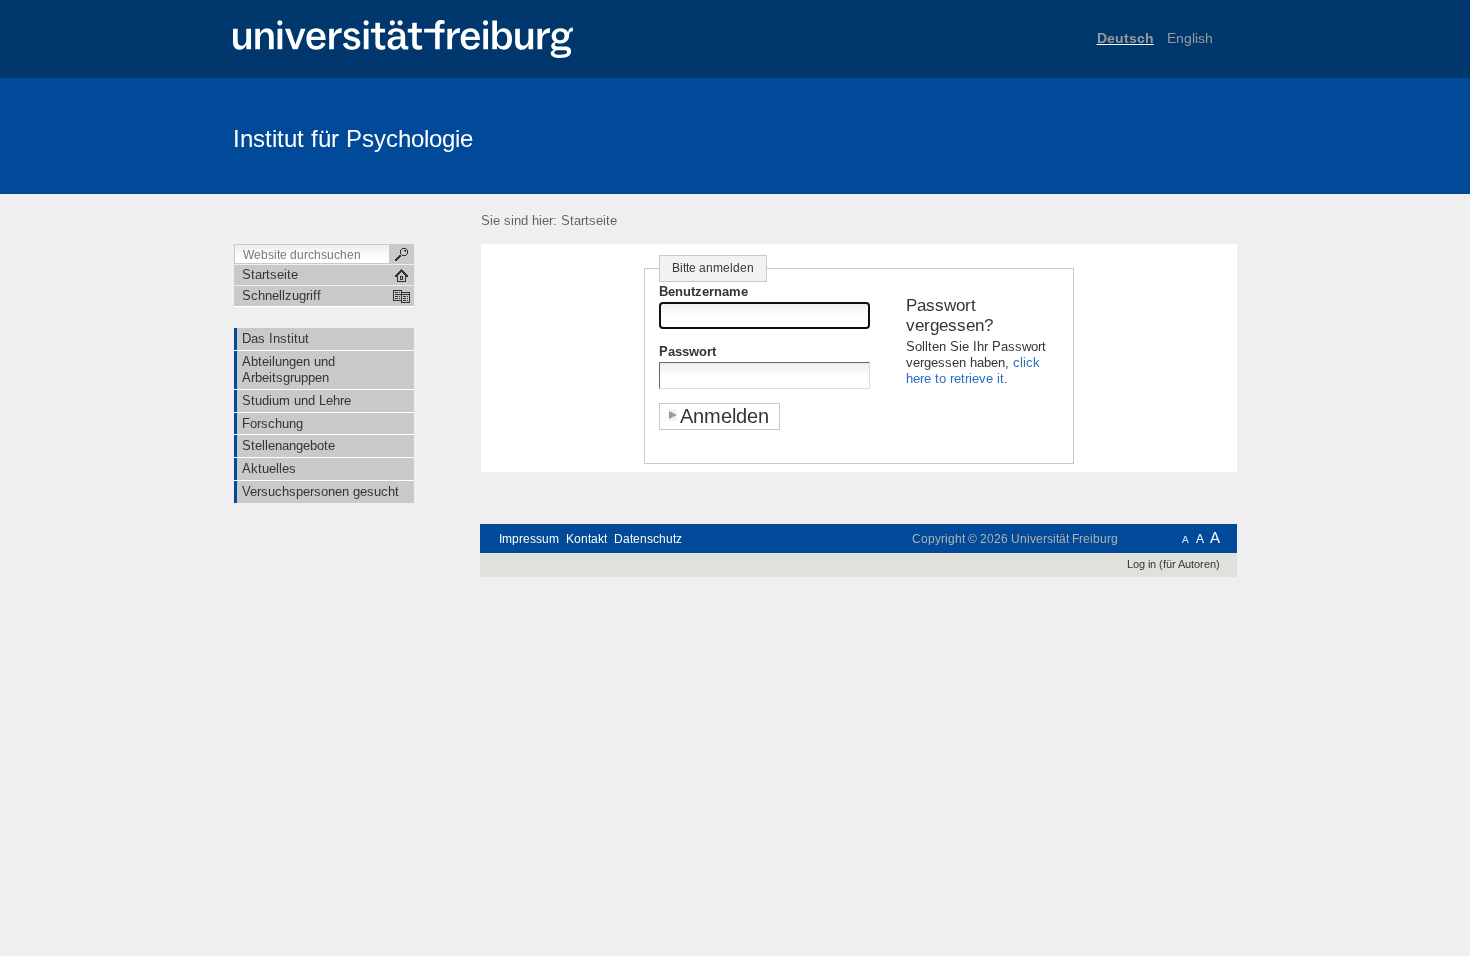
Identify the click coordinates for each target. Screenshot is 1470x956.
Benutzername (703, 291)
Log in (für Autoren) (1173, 564)
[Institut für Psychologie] (1139, 135)
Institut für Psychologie (353, 138)
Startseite (589, 220)
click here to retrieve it (973, 370)
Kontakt (586, 539)
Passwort (687, 351)
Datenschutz (648, 539)
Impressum (529, 539)
